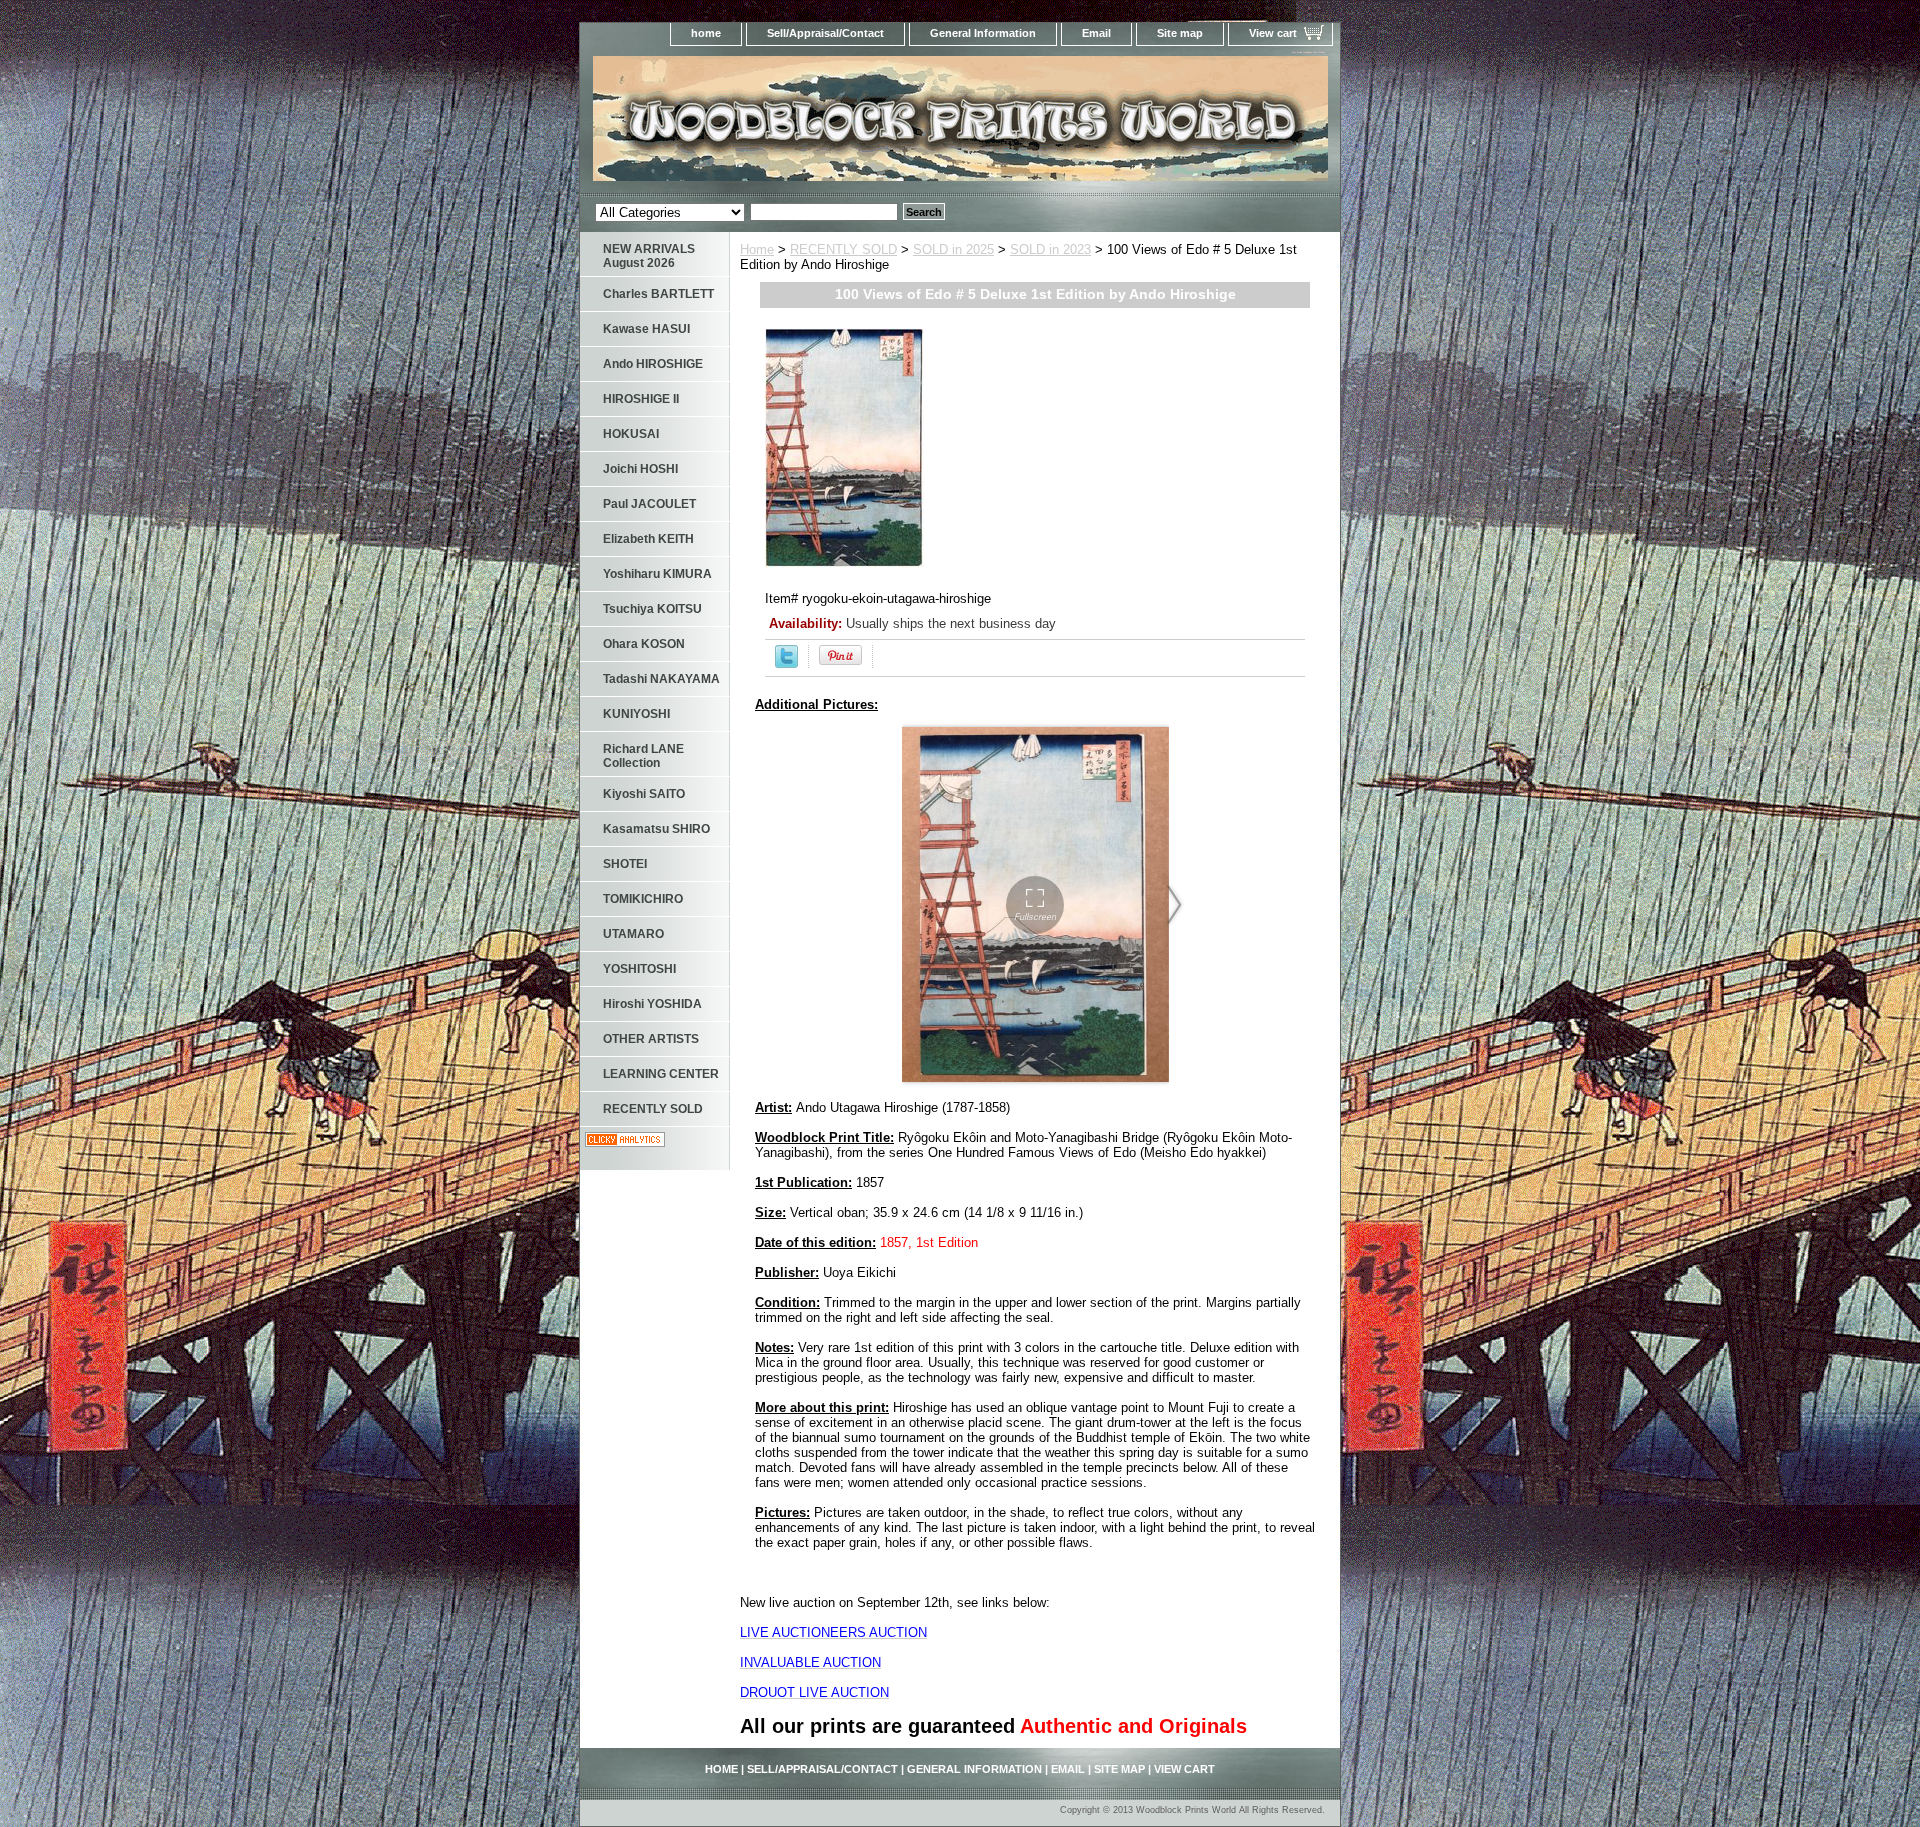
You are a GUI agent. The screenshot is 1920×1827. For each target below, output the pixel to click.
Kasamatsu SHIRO (656, 829)
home (706, 33)
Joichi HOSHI (640, 469)
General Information (983, 33)
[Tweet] (786, 663)
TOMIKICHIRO (643, 899)
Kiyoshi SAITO (644, 794)
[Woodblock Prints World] (830, 124)
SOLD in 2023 (1050, 249)
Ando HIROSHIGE (653, 364)
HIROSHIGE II (641, 399)
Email (1096, 33)
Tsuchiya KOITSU (652, 609)
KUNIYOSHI (636, 714)
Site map (1180, 33)
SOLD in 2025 (953, 249)
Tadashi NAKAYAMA (661, 679)
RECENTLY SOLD (843, 249)
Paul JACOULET (649, 504)
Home (757, 249)
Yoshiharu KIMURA (657, 574)
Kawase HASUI (646, 329)
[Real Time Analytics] (625, 1142)
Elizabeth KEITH (648, 539)
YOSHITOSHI (639, 969)
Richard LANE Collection (643, 756)
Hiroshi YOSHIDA (652, 1004)
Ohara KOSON (644, 644)
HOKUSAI (631, 434)
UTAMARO (633, 934)
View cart (1273, 33)
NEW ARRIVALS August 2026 (649, 256)
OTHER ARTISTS (651, 1039)
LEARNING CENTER (661, 1074)
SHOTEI (625, 864)
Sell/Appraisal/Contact (825, 33)
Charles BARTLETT (658, 294)
